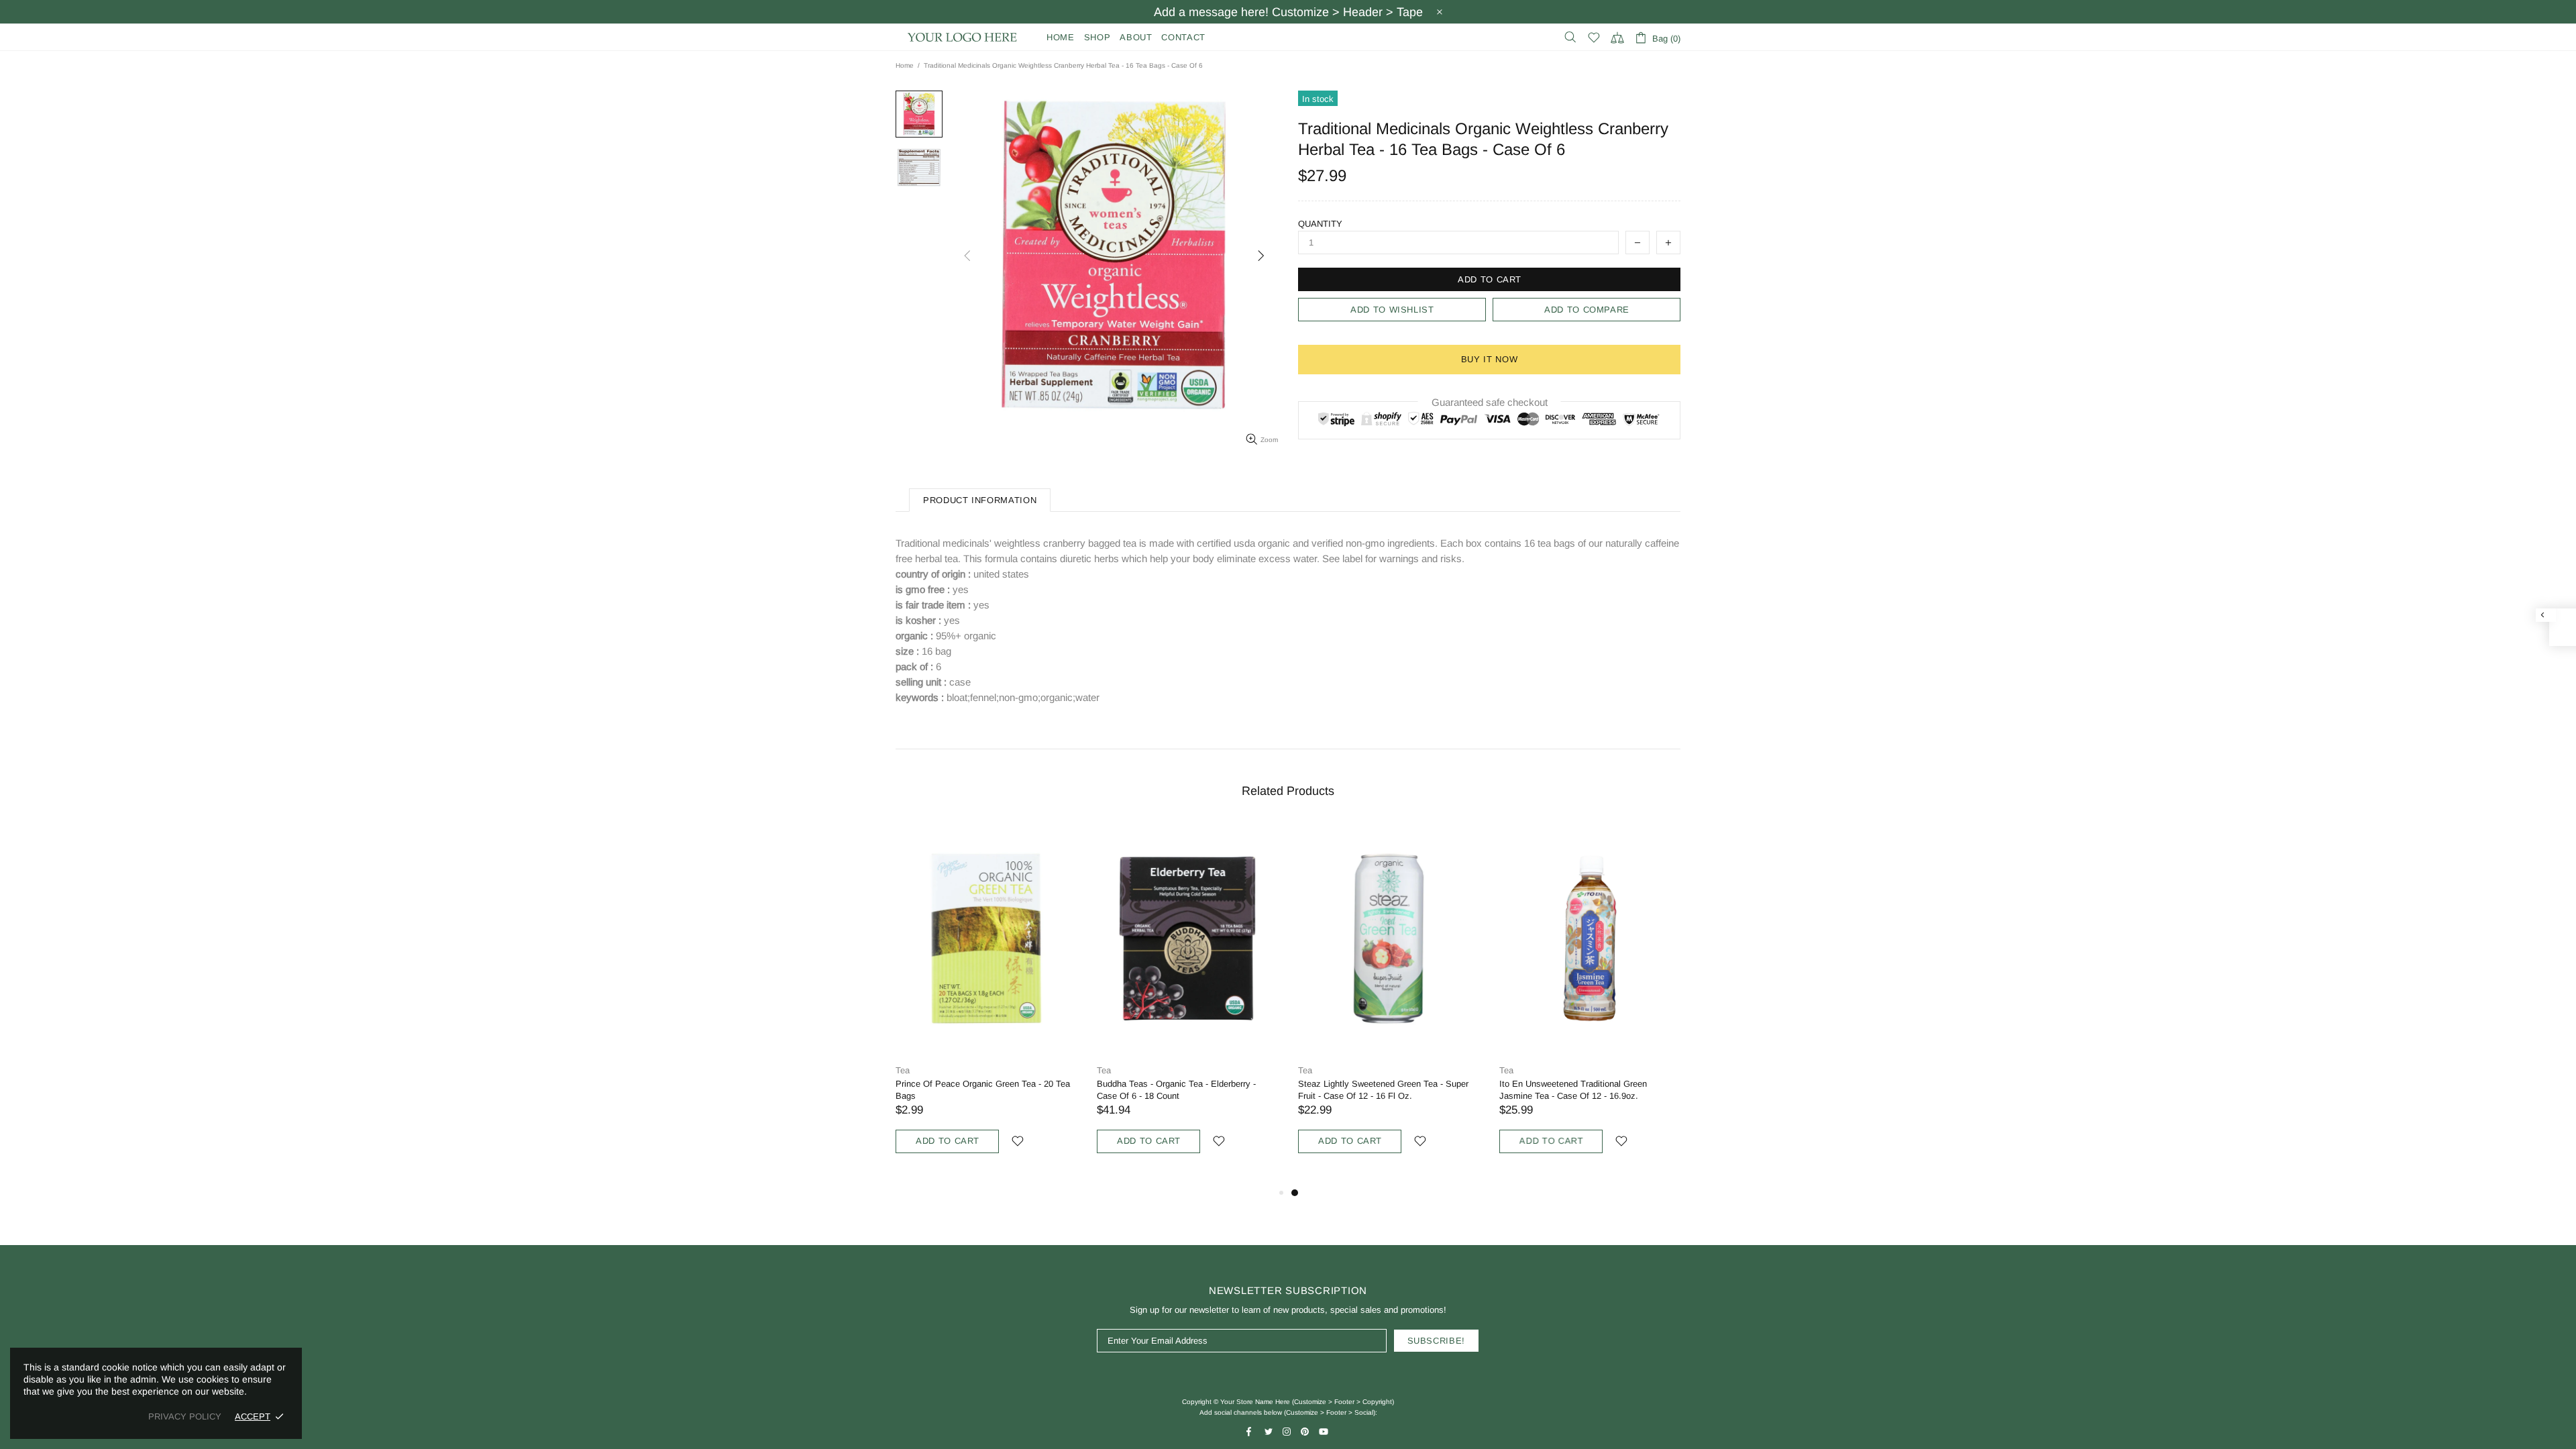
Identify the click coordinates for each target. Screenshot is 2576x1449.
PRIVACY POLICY (185, 1416)
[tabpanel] (1389, 1004)
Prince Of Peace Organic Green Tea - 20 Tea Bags (983, 1090)
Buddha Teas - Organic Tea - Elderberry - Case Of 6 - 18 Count (1176, 1090)
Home (905, 65)
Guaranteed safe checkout (1490, 402)
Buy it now (1490, 359)
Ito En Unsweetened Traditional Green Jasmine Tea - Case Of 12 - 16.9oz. (1573, 1090)
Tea (903, 1070)
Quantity (1320, 224)
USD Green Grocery (963, 37)
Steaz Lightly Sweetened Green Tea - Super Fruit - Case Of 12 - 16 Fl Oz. (1383, 1090)
